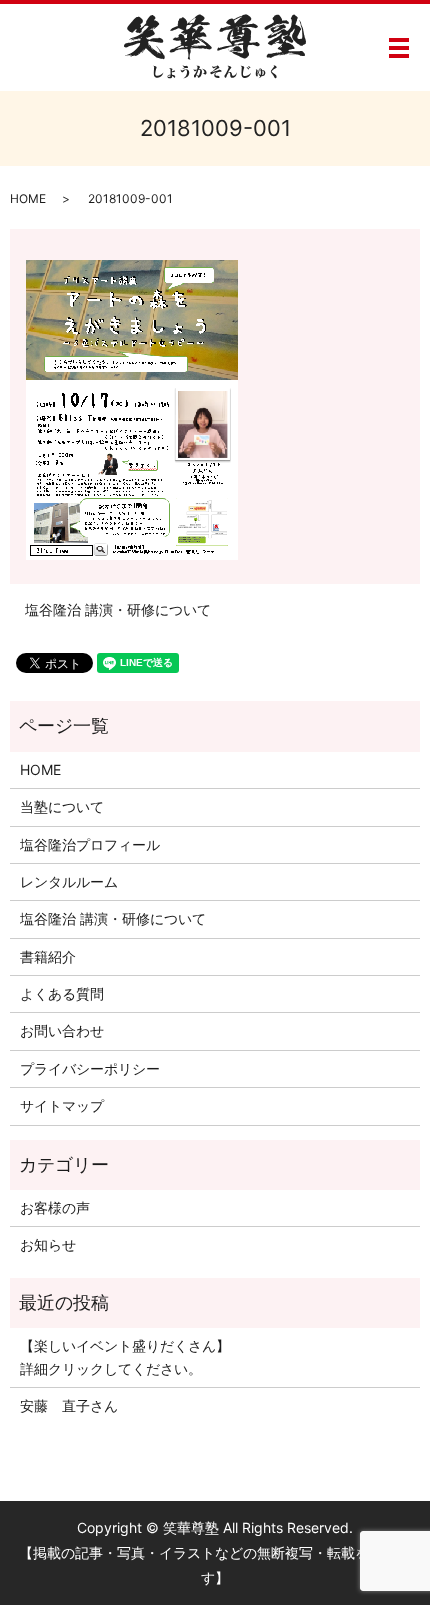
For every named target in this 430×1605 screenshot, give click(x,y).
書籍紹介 (48, 956)
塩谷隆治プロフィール (90, 844)
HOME (28, 198)
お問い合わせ (62, 1030)
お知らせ (48, 1244)
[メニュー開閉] (399, 48)
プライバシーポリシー (90, 1068)
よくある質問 (62, 993)
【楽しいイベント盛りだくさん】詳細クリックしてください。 (125, 1356)
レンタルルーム (69, 881)
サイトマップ (62, 1105)
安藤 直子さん (69, 1405)
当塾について (62, 806)
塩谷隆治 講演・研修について (118, 609)
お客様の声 (55, 1207)
